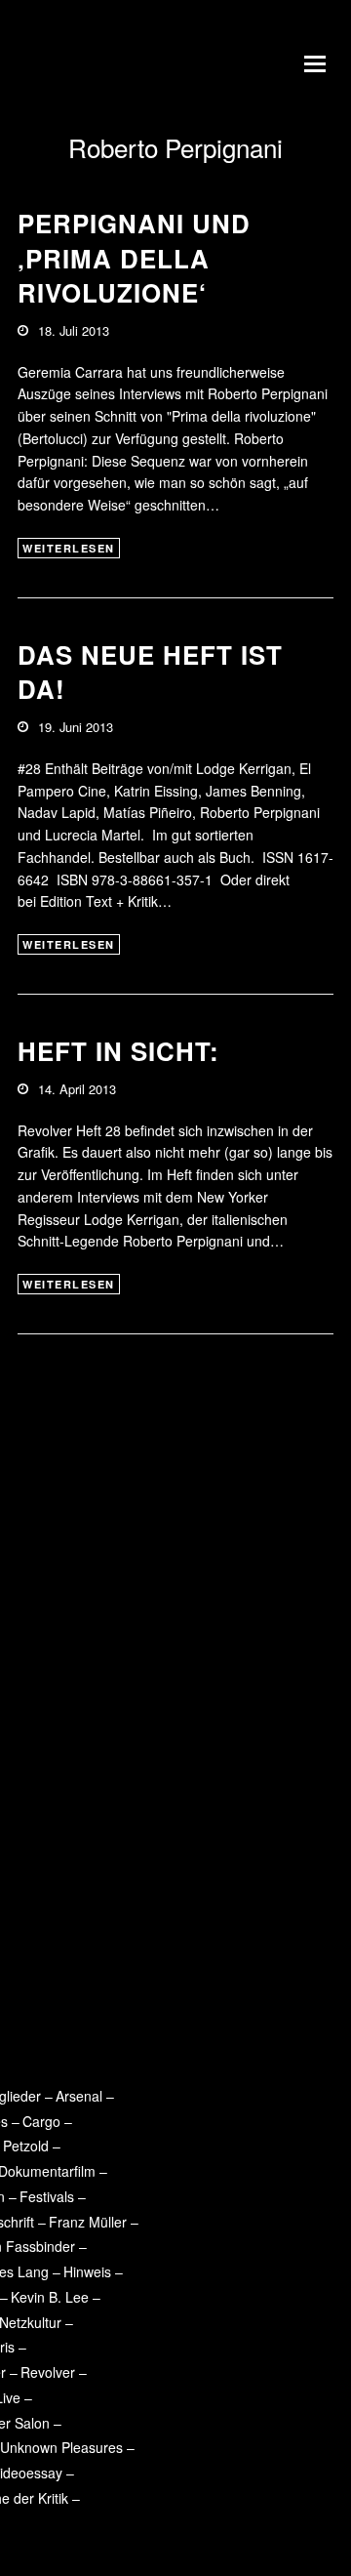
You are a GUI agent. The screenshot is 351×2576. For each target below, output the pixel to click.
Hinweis (87, 2271)
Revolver (48, 2372)
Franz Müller (88, 2222)
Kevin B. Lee (50, 2297)
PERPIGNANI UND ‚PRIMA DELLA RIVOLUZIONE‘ (134, 258)
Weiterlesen (69, 548)
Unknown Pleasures (61, 2447)
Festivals (47, 2196)
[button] (319, 63)
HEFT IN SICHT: (118, 1051)
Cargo (41, 2121)
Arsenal (79, 2096)
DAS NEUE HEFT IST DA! (150, 672)
